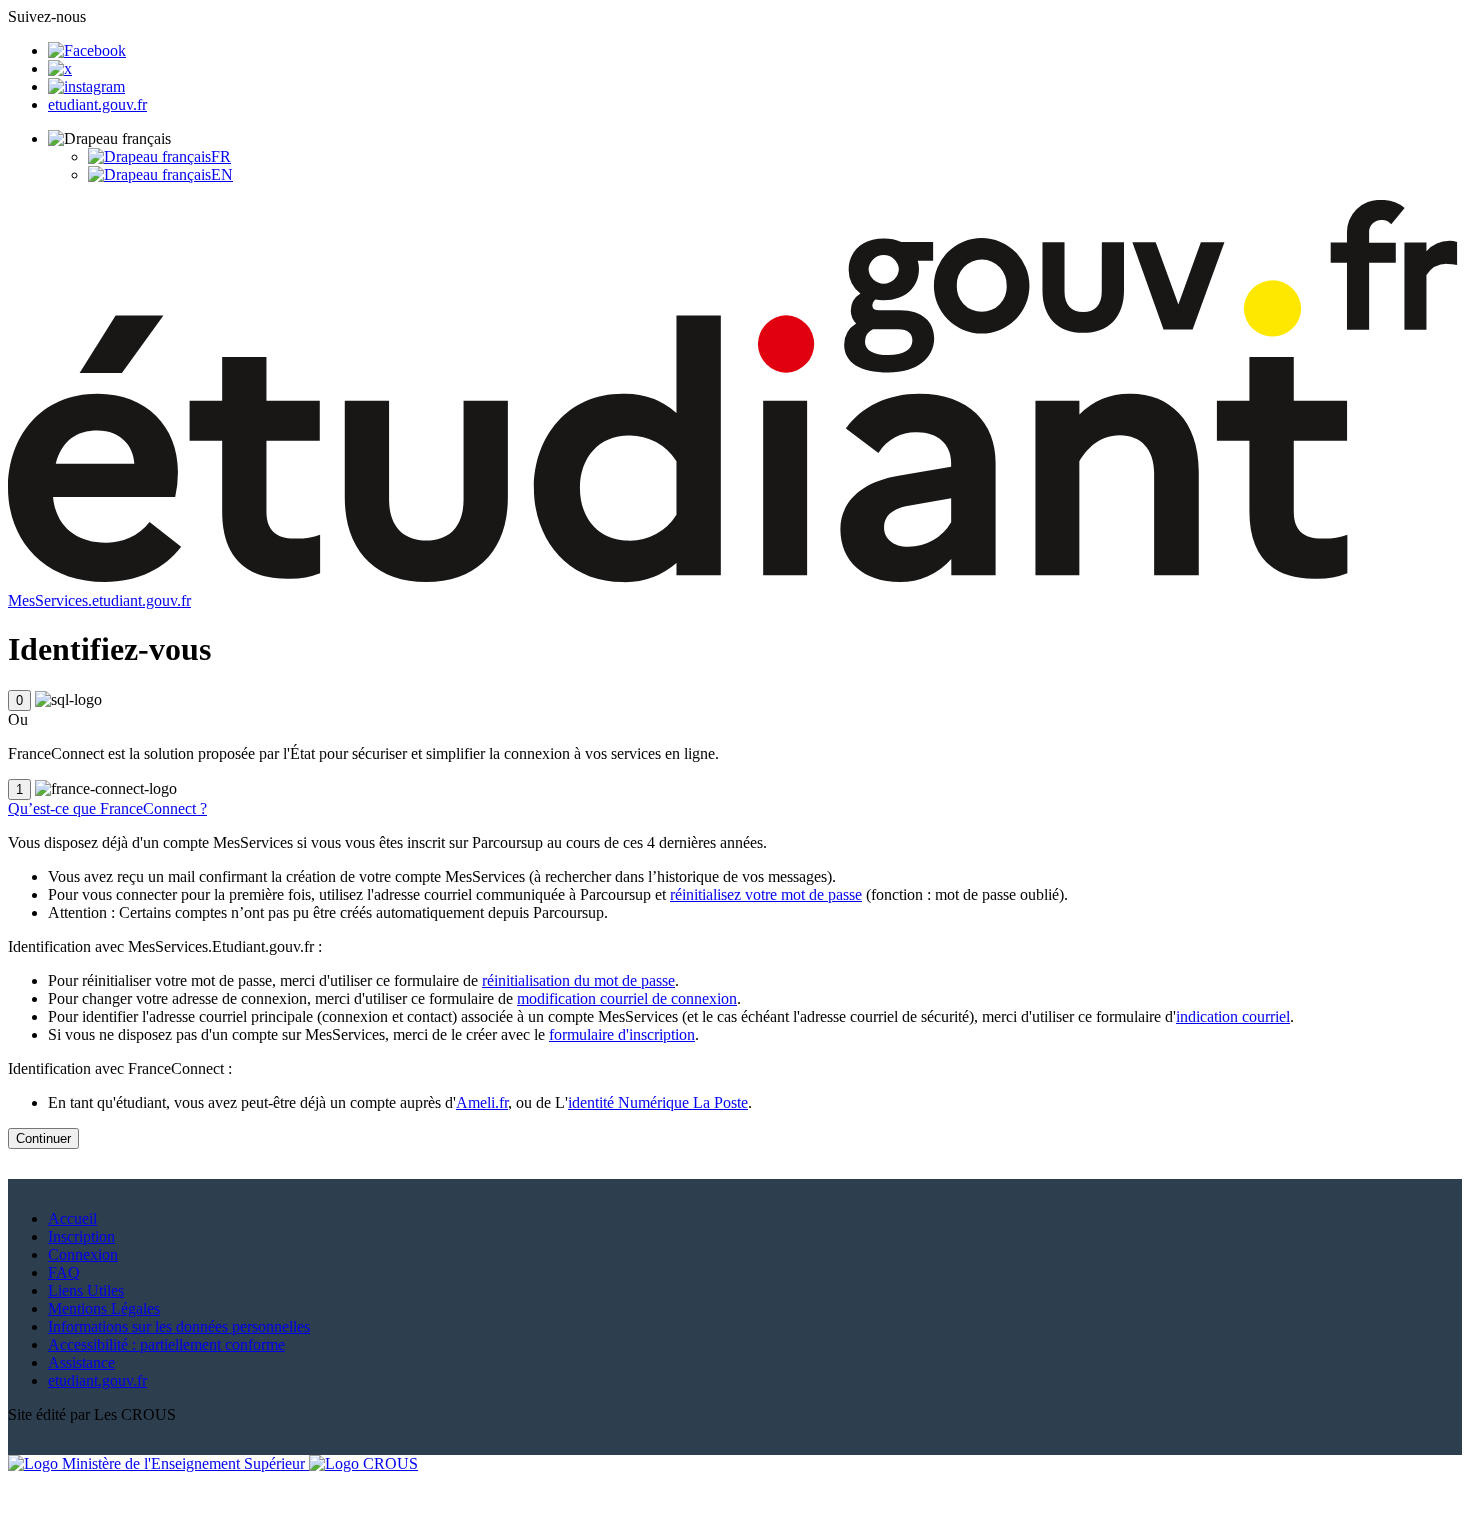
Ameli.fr (482, 1102)
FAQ (64, 1272)
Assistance (81, 1362)
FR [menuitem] (221, 156)
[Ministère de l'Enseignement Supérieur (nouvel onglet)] (158, 1463)
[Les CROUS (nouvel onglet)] (363, 1463)
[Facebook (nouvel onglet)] (87, 50)
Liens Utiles (86, 1290)
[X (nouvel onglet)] (60, 68)
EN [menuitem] (222, 174)
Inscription (81, 1236)
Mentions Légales (104, 1308)
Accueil (72, 1218)
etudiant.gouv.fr (97, 104)
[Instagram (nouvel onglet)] (86, 86)
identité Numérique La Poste (658, 1102)
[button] (109, 138)
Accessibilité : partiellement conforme (166, 1344)
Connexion (83, 1254)
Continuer (43, 1138)
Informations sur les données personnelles (179, 1326)
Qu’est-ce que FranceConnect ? (107, 808)
